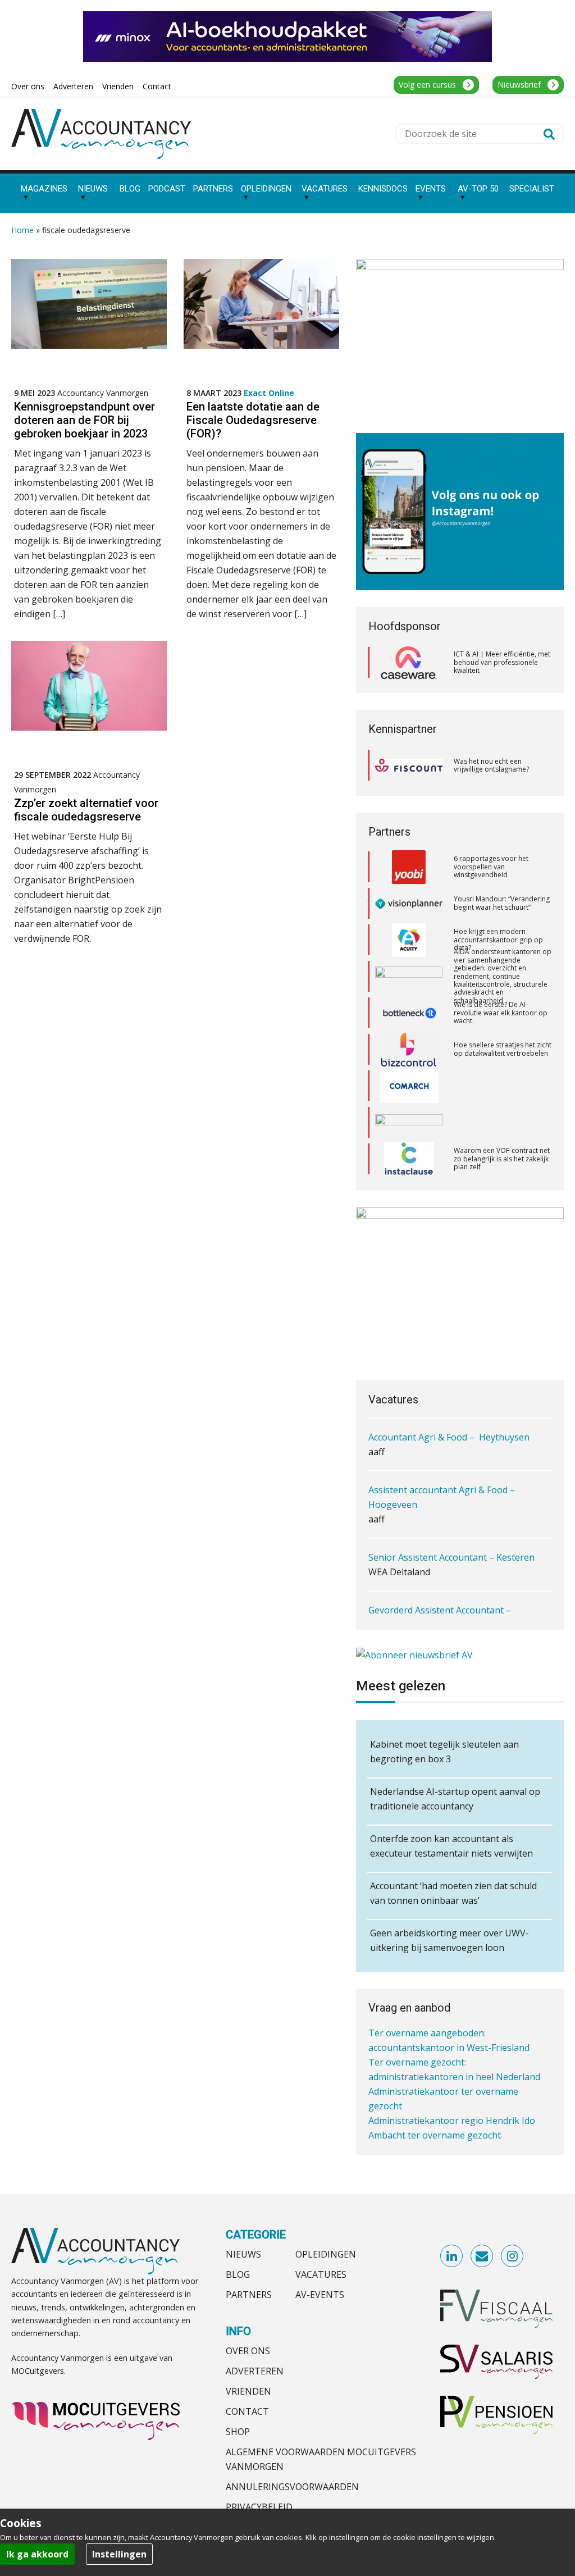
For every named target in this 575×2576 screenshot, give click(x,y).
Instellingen (119, 2554)
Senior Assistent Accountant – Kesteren (451, 1557)
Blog (238, 2274)
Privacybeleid (259, 2507)
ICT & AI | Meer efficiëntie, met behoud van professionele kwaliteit (502, 662)
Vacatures (321, 2274)
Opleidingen (326, 2254)
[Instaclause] (409, 1124)
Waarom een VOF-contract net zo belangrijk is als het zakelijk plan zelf (502, 1123)
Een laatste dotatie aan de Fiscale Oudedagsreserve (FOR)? (253, 420)
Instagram (513, 2256)
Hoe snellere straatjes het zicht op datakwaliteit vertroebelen (503, 1014)
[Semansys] (409, 1160)
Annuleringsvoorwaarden (292, 2487)
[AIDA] (409, 941)
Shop (238, 2432)
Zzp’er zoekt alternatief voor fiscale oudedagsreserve (86, 810)
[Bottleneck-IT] (409, 978)
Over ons (248, 2351)
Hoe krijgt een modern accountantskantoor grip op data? (498, 904)
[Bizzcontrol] (409, 1014)
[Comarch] (409, 1051)
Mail (482, 2256)
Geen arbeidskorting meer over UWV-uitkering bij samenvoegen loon (449, 1940)
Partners (249, 2295)
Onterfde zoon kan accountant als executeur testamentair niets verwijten (451, 1846)
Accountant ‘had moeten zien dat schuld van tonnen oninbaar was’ (453, 1893)
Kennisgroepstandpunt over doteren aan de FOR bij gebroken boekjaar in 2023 (85, 420)
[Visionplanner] (409, 868)
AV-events (320, 2295)
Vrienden (248, 2391)
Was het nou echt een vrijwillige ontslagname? (491, 765)
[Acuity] (409, 905)
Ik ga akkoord (37, 2554)
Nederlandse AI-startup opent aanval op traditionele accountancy (455, 1799)
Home (22, 230)
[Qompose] (409, 1087)
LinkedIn (452, 2256)
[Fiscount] (409, 765)
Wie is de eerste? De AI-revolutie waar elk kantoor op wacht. (501, 977)
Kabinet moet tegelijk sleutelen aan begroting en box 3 (444, 1752)
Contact (247, 2411)
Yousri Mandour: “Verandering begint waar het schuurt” (502, 868)
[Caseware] (409, 663)
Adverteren (255, 2371)
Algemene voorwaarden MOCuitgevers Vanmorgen (321, 2459)
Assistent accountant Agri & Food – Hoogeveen (442, 1497)
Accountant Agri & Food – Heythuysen (449, 1437)
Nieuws (243, 2254)
